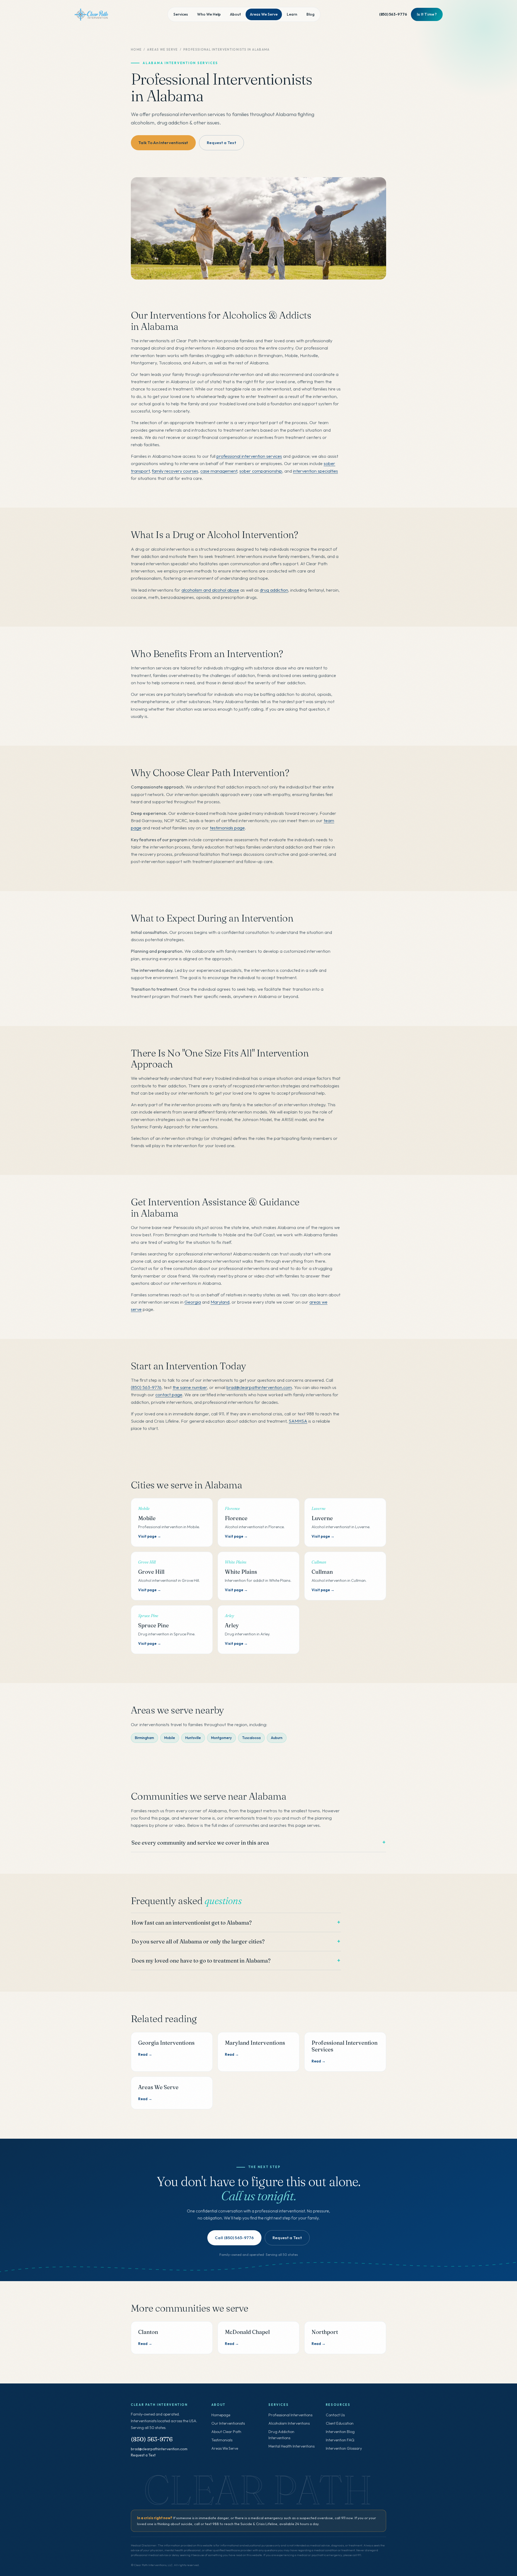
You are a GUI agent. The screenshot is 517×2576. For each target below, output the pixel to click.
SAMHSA (298, 1421)
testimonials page (227, 828)
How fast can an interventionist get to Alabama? (192, 1923)
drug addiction (274, 590)
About (235, 14)
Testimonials (222, 2440)
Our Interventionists (228, 2423)
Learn (292, 14)
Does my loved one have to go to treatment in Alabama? (201, 1961)
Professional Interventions (290, 2415)
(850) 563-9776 (393, 14)
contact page (169, 1395)
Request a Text (143, 2455)
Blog (310, 14)
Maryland (220, 1302)
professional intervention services (249, 456)
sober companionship (261, 471)
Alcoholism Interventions (289, 2423)
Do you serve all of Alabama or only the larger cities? (198, 1941)
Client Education (340, 2423)
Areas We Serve (264, 14)
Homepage (221, 2415)
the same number (190, 1387)
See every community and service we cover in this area (200, 1843)
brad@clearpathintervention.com (259, 1387)
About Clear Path (226, 2432)
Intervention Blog (340, 2432)
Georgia (193, 1302)
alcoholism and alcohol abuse (210, 590)
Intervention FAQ (340, 2440)
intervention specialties (315, 471)
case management (219, 471)
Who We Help (209, 14)
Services (181, 14)
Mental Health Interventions (291, 2446)
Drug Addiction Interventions (281, 2435)
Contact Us (335, 2415)
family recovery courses (175, 471)
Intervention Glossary (344, 2448)
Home (136, 49)
